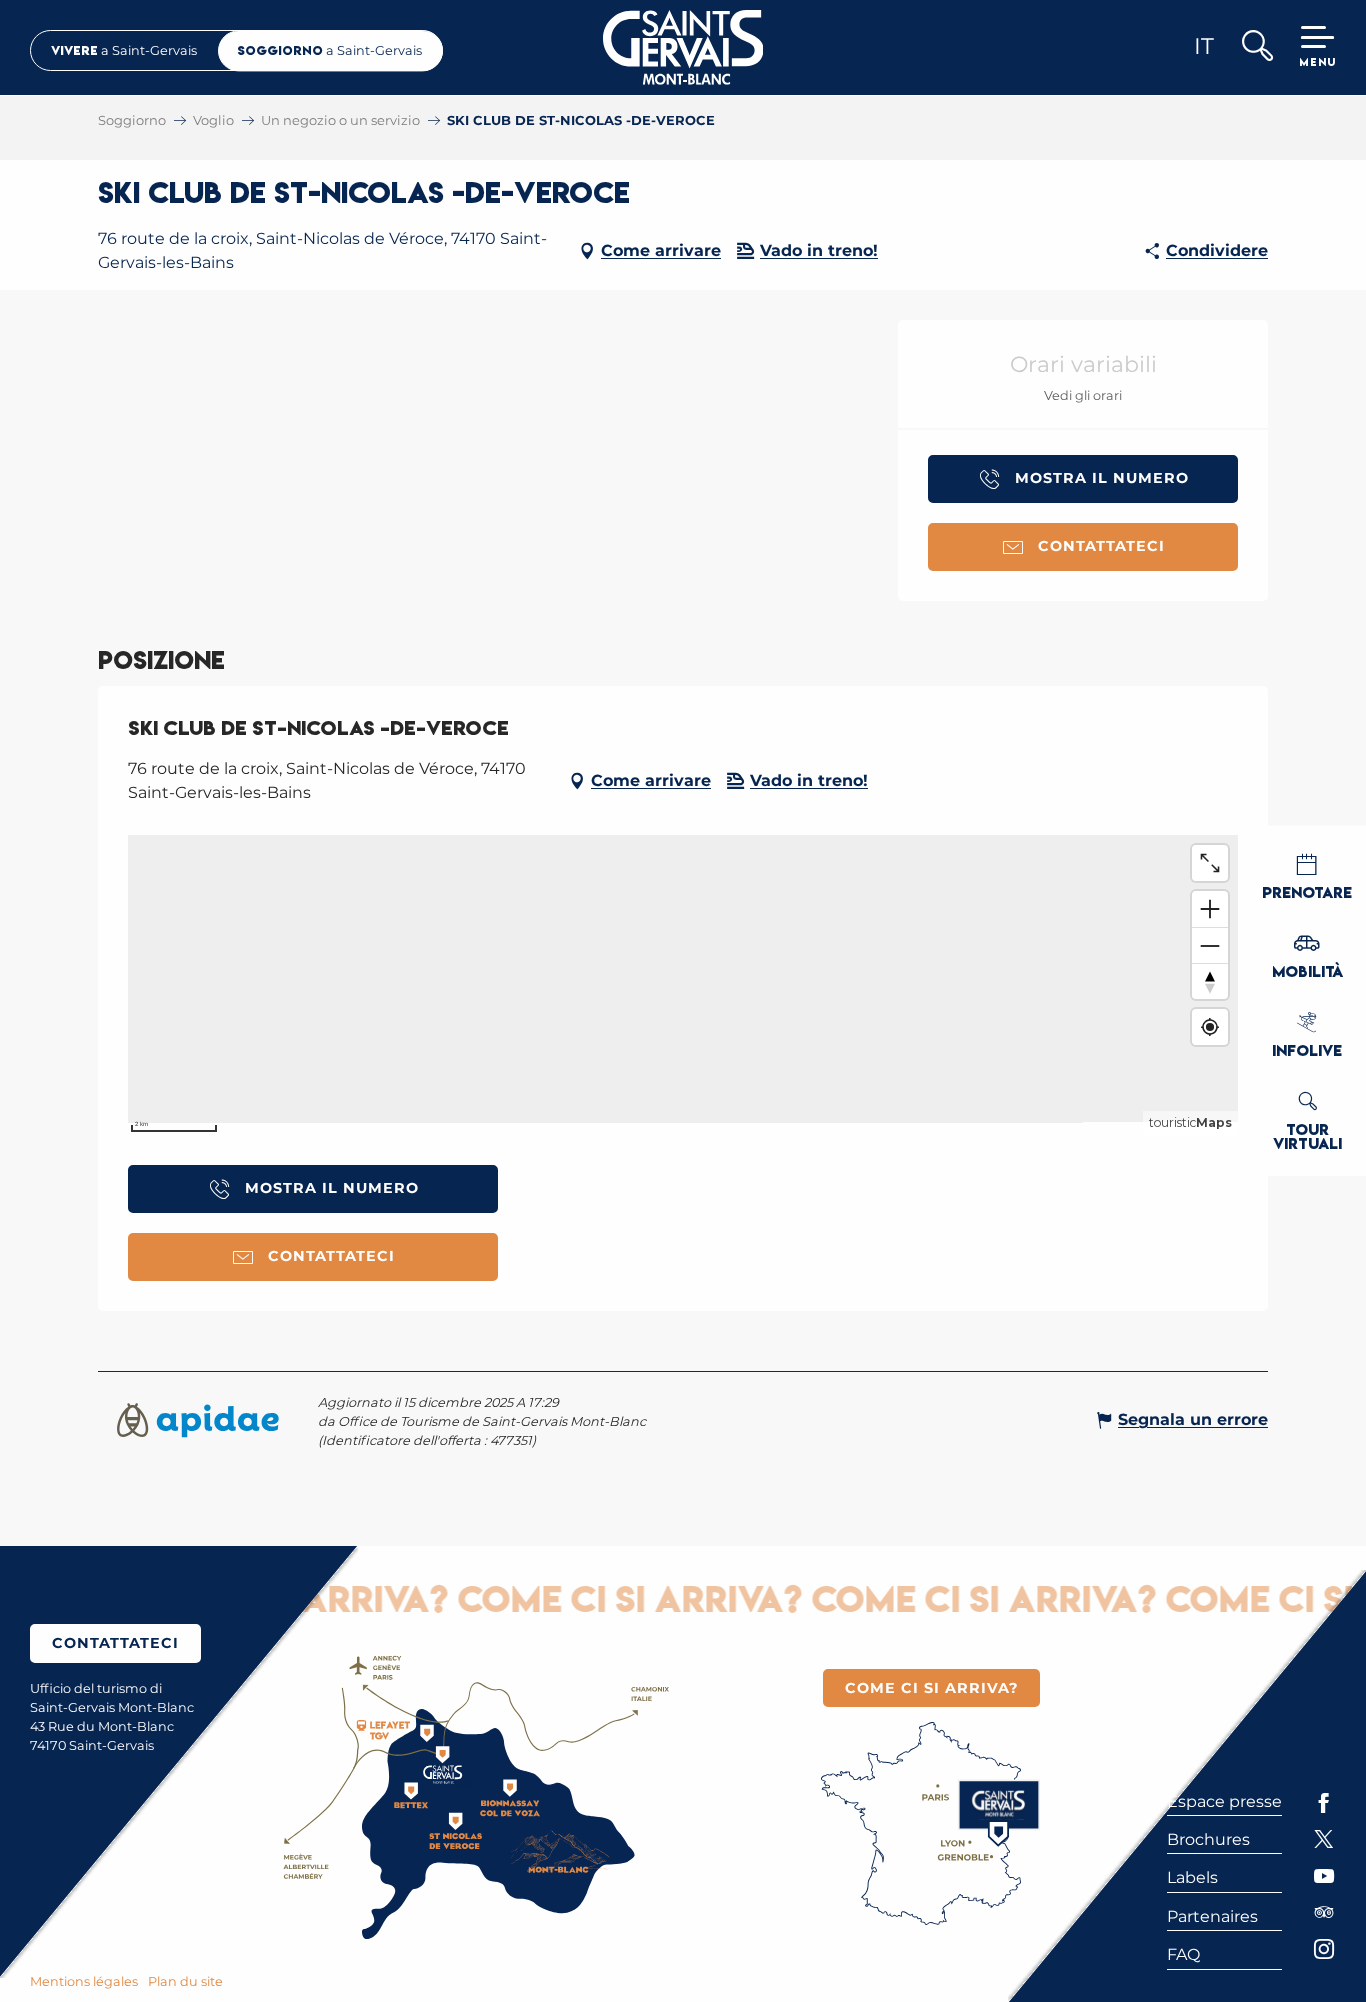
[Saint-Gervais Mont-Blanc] (683, 47)
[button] (1256, 47)
